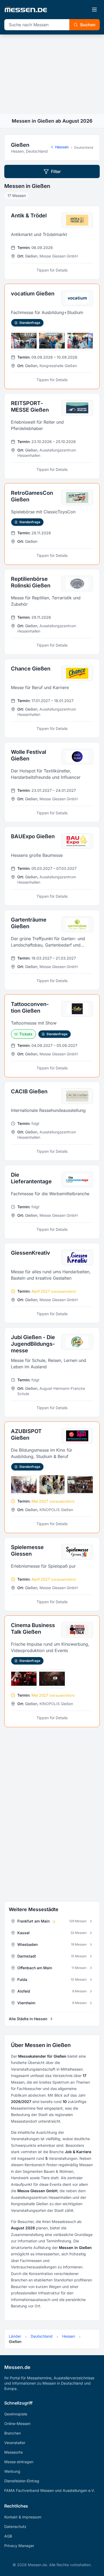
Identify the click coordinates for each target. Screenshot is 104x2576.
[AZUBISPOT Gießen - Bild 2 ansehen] (52, 1485)
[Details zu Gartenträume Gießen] (52, 950)
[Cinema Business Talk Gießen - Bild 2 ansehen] (52, 1679)
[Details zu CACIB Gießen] (52, 1121)
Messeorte (13, 2452)
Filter (56, 171)
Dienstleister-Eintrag (22, 2481)
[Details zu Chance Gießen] (52, 698)
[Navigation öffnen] (94, 10)
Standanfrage (30, 323)
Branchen (13, 2433)
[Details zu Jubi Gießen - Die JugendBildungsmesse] (52, 1372)
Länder (15, 2336)
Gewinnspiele (16, 2414)
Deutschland (84, 147)
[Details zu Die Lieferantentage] (52, 1202)
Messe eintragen (19, 2462)
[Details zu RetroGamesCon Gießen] (52, 524)
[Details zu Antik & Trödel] (52, 243)
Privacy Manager (19, 2546)
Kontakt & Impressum (23, 2517)
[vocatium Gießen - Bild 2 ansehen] (52, 341)
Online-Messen (17, 2424)
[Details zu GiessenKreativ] (52, 1283)
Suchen (88, 25)
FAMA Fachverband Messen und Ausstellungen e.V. (50, 2490)
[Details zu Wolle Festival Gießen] (52, 782)
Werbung (12, 2471)
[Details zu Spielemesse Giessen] (52, 1574)
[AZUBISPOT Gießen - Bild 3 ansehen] (80, 1485)
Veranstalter (15, 2443)
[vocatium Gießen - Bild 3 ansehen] (80, 341)
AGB (8, 2536)
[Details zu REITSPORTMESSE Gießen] (52, 436)
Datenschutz (15, 2526)
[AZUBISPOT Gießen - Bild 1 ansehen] (24, 1485)
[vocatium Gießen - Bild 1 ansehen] (24, 341)
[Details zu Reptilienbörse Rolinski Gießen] (52, 612)
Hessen (62, 147)
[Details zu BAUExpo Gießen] (52, 866)
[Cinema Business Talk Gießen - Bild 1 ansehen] (24, 1679)
